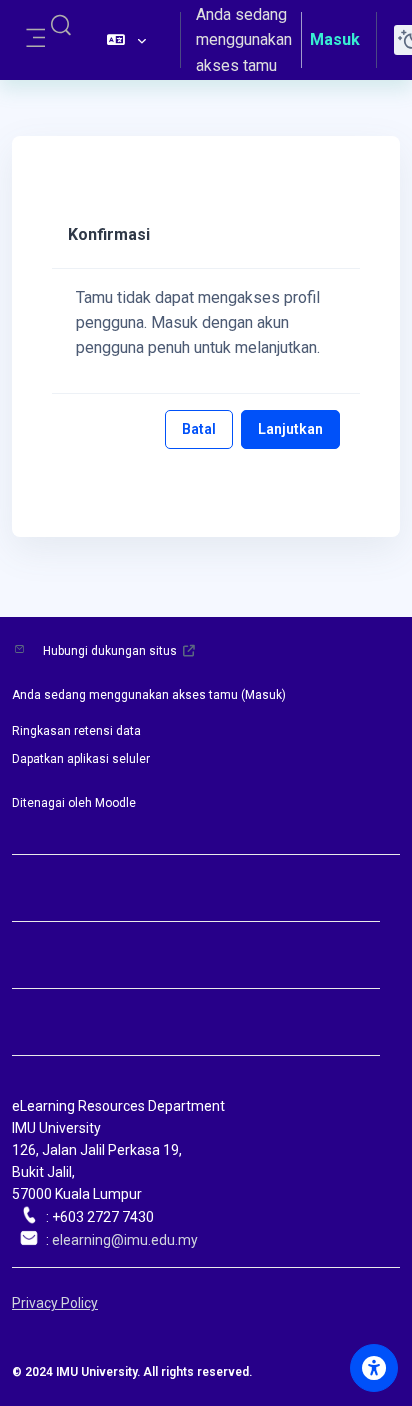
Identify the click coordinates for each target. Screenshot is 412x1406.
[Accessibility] (374, 1368)
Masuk (335, 39)
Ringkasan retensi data (76, 731)
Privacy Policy (55, 1303)
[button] (61, 26)
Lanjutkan (290, 429)
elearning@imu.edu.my (125, 1240)
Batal (199, 429)
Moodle (115, 803)
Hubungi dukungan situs (110, 651)
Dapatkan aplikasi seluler (81, 759)
